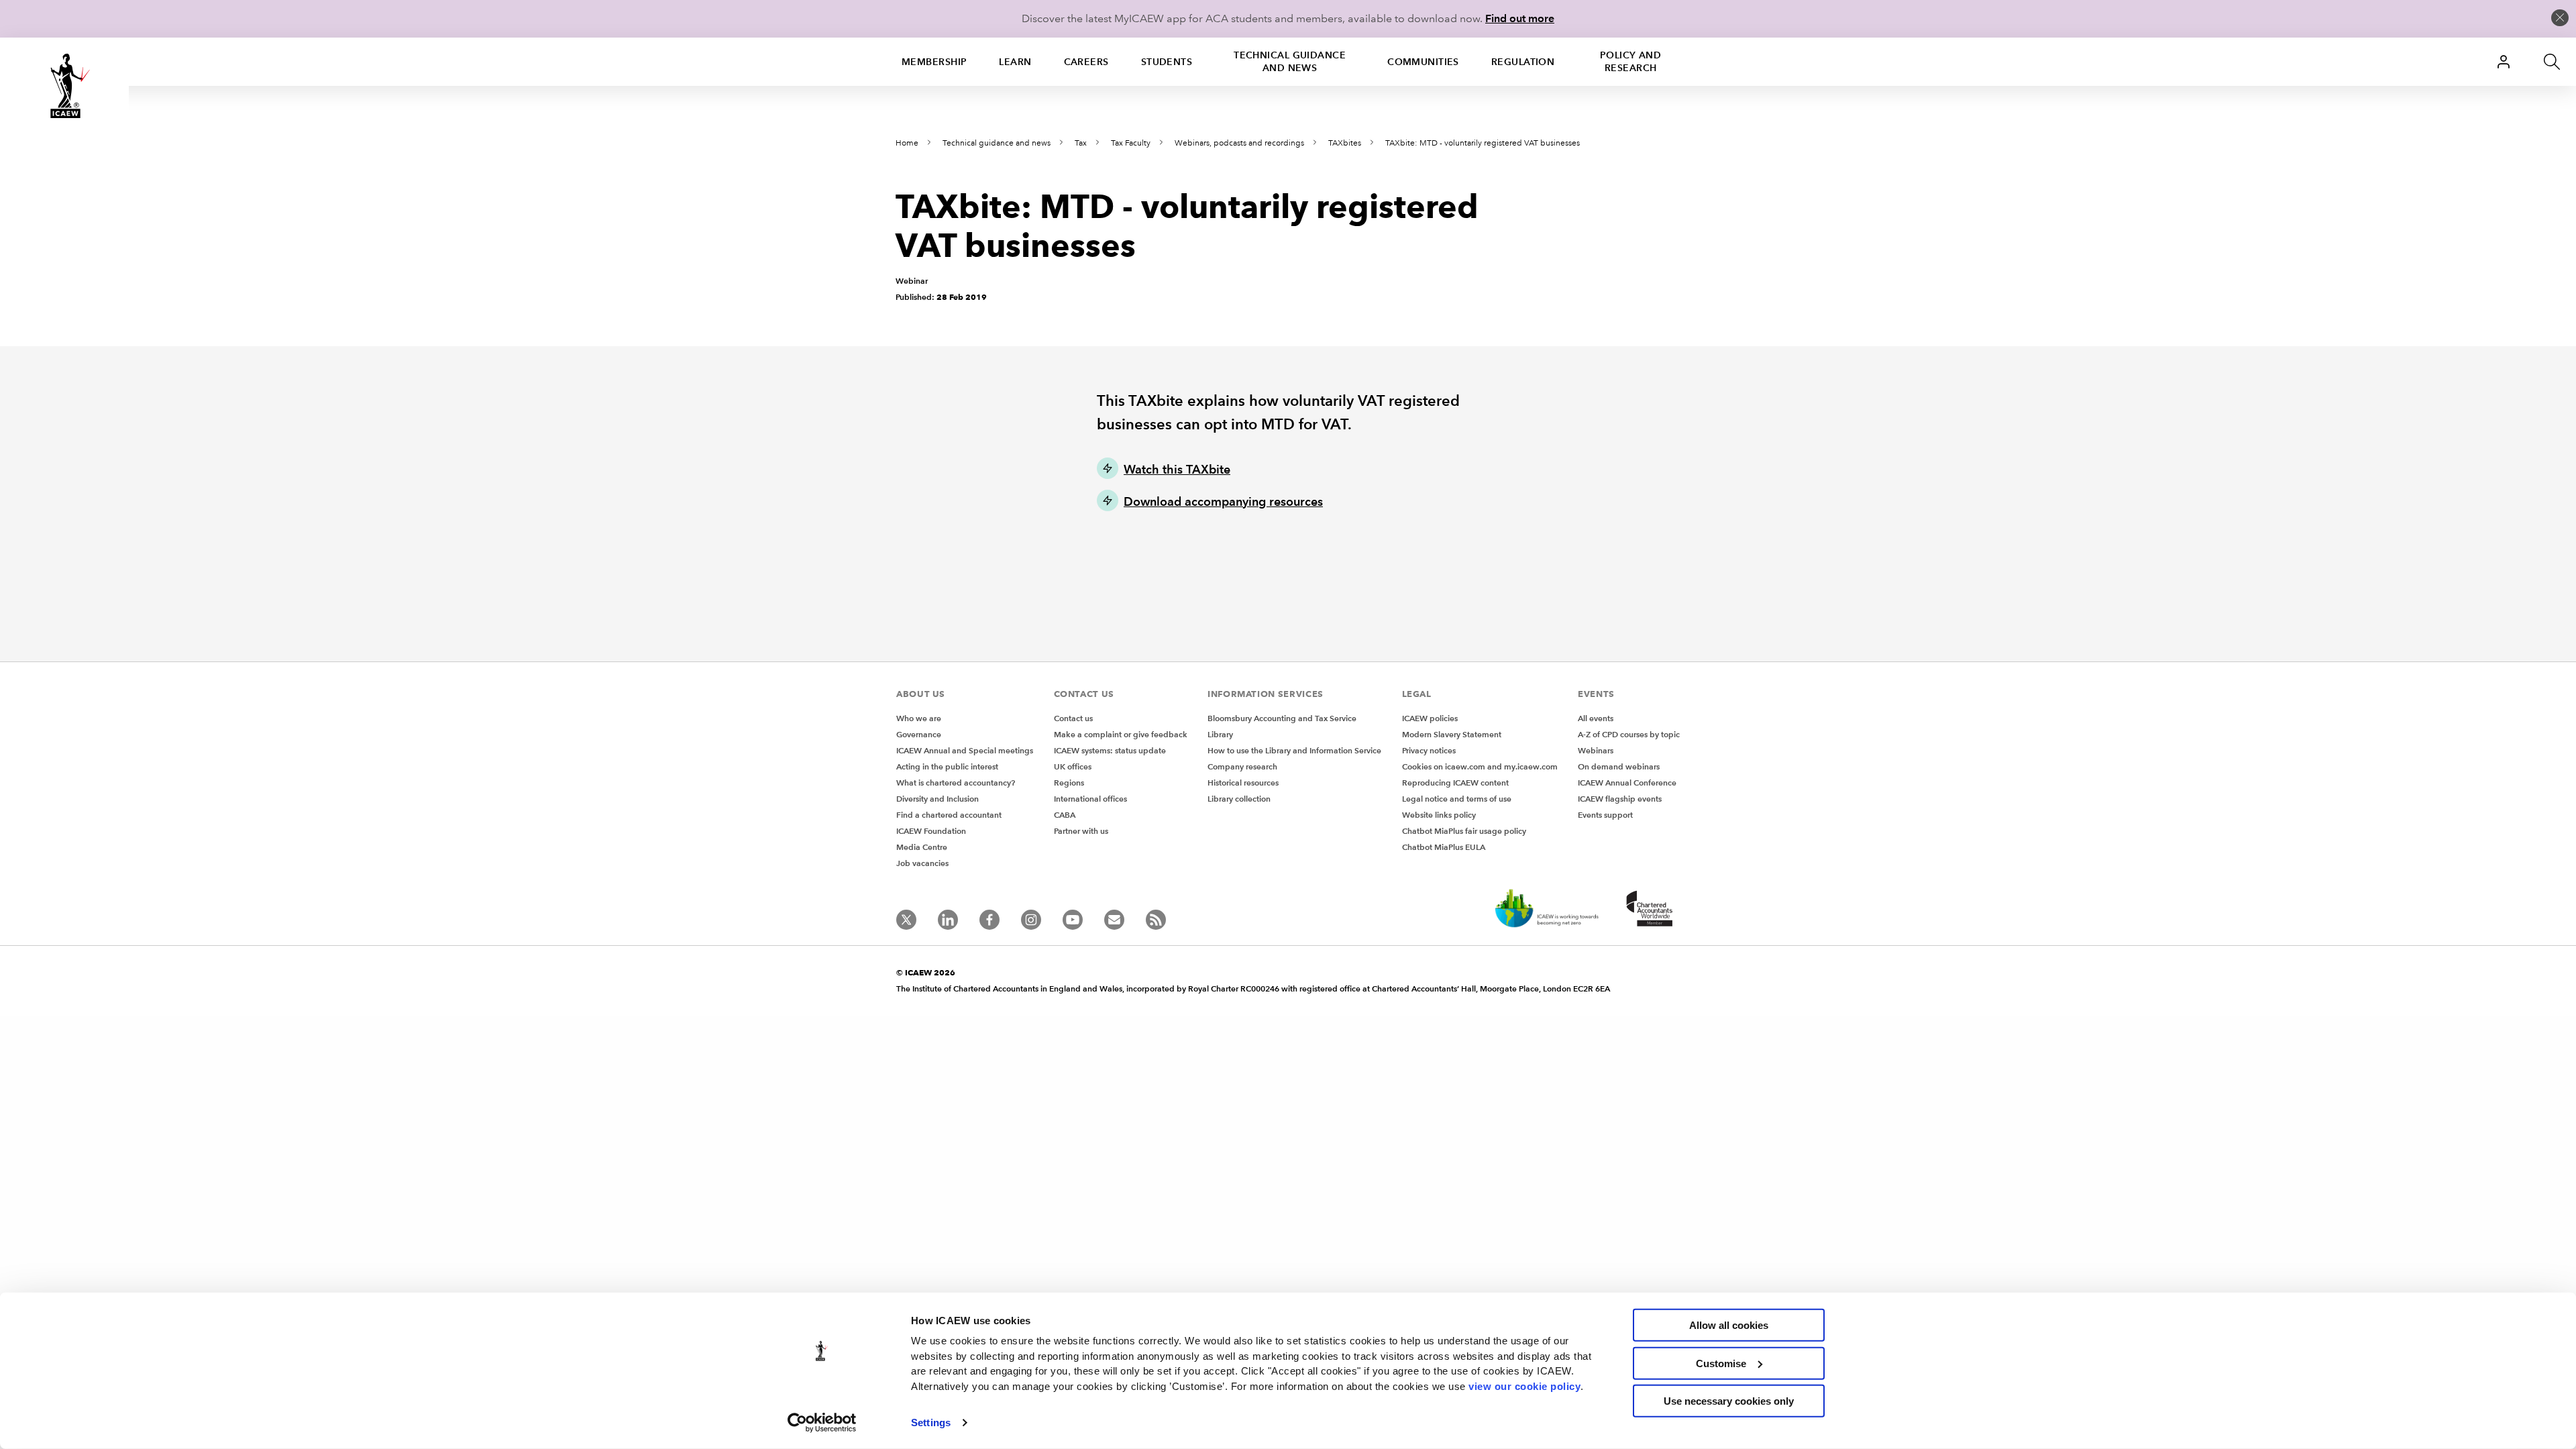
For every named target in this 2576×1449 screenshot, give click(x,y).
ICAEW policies (1430, 718)
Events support (1605, 815)
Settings (931, 1423)
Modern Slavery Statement (1452, 734)
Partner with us (1081, 831)
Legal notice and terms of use (1457, 799)
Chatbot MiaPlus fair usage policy (1464, 831)
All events (1596, 718)
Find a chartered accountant (949, 815)
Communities (1423, 62)
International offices (1090, 799)
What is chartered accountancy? (956, 783)
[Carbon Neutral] (1546, 910)
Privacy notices (1429, 750)
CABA (1065, 815)
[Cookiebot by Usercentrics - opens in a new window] (822, 1423)
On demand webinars (1619, 766)
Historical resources (1243, 783)
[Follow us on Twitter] (906, 920)
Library (1220, 734)
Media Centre (922, 847)
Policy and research (1630, 61)
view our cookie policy (1524, 1386)
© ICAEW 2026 (926, 972)
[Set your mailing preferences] (1114, 920)
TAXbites (1345, 143)
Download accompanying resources (1223, 501)
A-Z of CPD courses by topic (1629, 734)
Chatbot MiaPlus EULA (1444, 847)
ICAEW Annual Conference (1627, 783)
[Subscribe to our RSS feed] (1156, 920)
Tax (1081, 143)
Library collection (1239, 799)
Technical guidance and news (1290, 61)
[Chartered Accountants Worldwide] (1648, 910)
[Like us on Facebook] (989, 920)
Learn (1015, 62)
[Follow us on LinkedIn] (948, 920)
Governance (919, 734)
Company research (1242, 766)
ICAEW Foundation (931, 831)
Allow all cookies (1729, 1325)
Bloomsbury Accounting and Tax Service (1282, 718)
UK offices (1073, 766)
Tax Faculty (1131, 143)
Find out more (1520, 18)
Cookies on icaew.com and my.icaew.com (1480, 766)
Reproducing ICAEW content (1455, 783)
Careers (1086, 62)
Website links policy (1439, 815)
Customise (1721, 1363)
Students (1167, 62)
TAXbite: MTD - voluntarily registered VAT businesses (1483, 143)
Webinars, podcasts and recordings (1239, 143)
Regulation (1523, 62)
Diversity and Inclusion (937, 799)
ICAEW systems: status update (1110, 750)
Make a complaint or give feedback (1121, 734)
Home (907, 143)
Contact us (1073, 718)
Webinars (1596, 750)
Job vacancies (922, 863)
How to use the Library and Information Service (1294, 750)
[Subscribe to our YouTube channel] (1073, 920)
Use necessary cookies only (1729, 1401)
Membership (934, 62)
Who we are (919, 718)
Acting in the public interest (947, 766)
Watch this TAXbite (1177, 469)
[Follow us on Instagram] (1031, 920)
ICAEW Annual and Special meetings (965, 750)
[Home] (64, 86)
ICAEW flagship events (1620, 799)
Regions (1069, 783)
